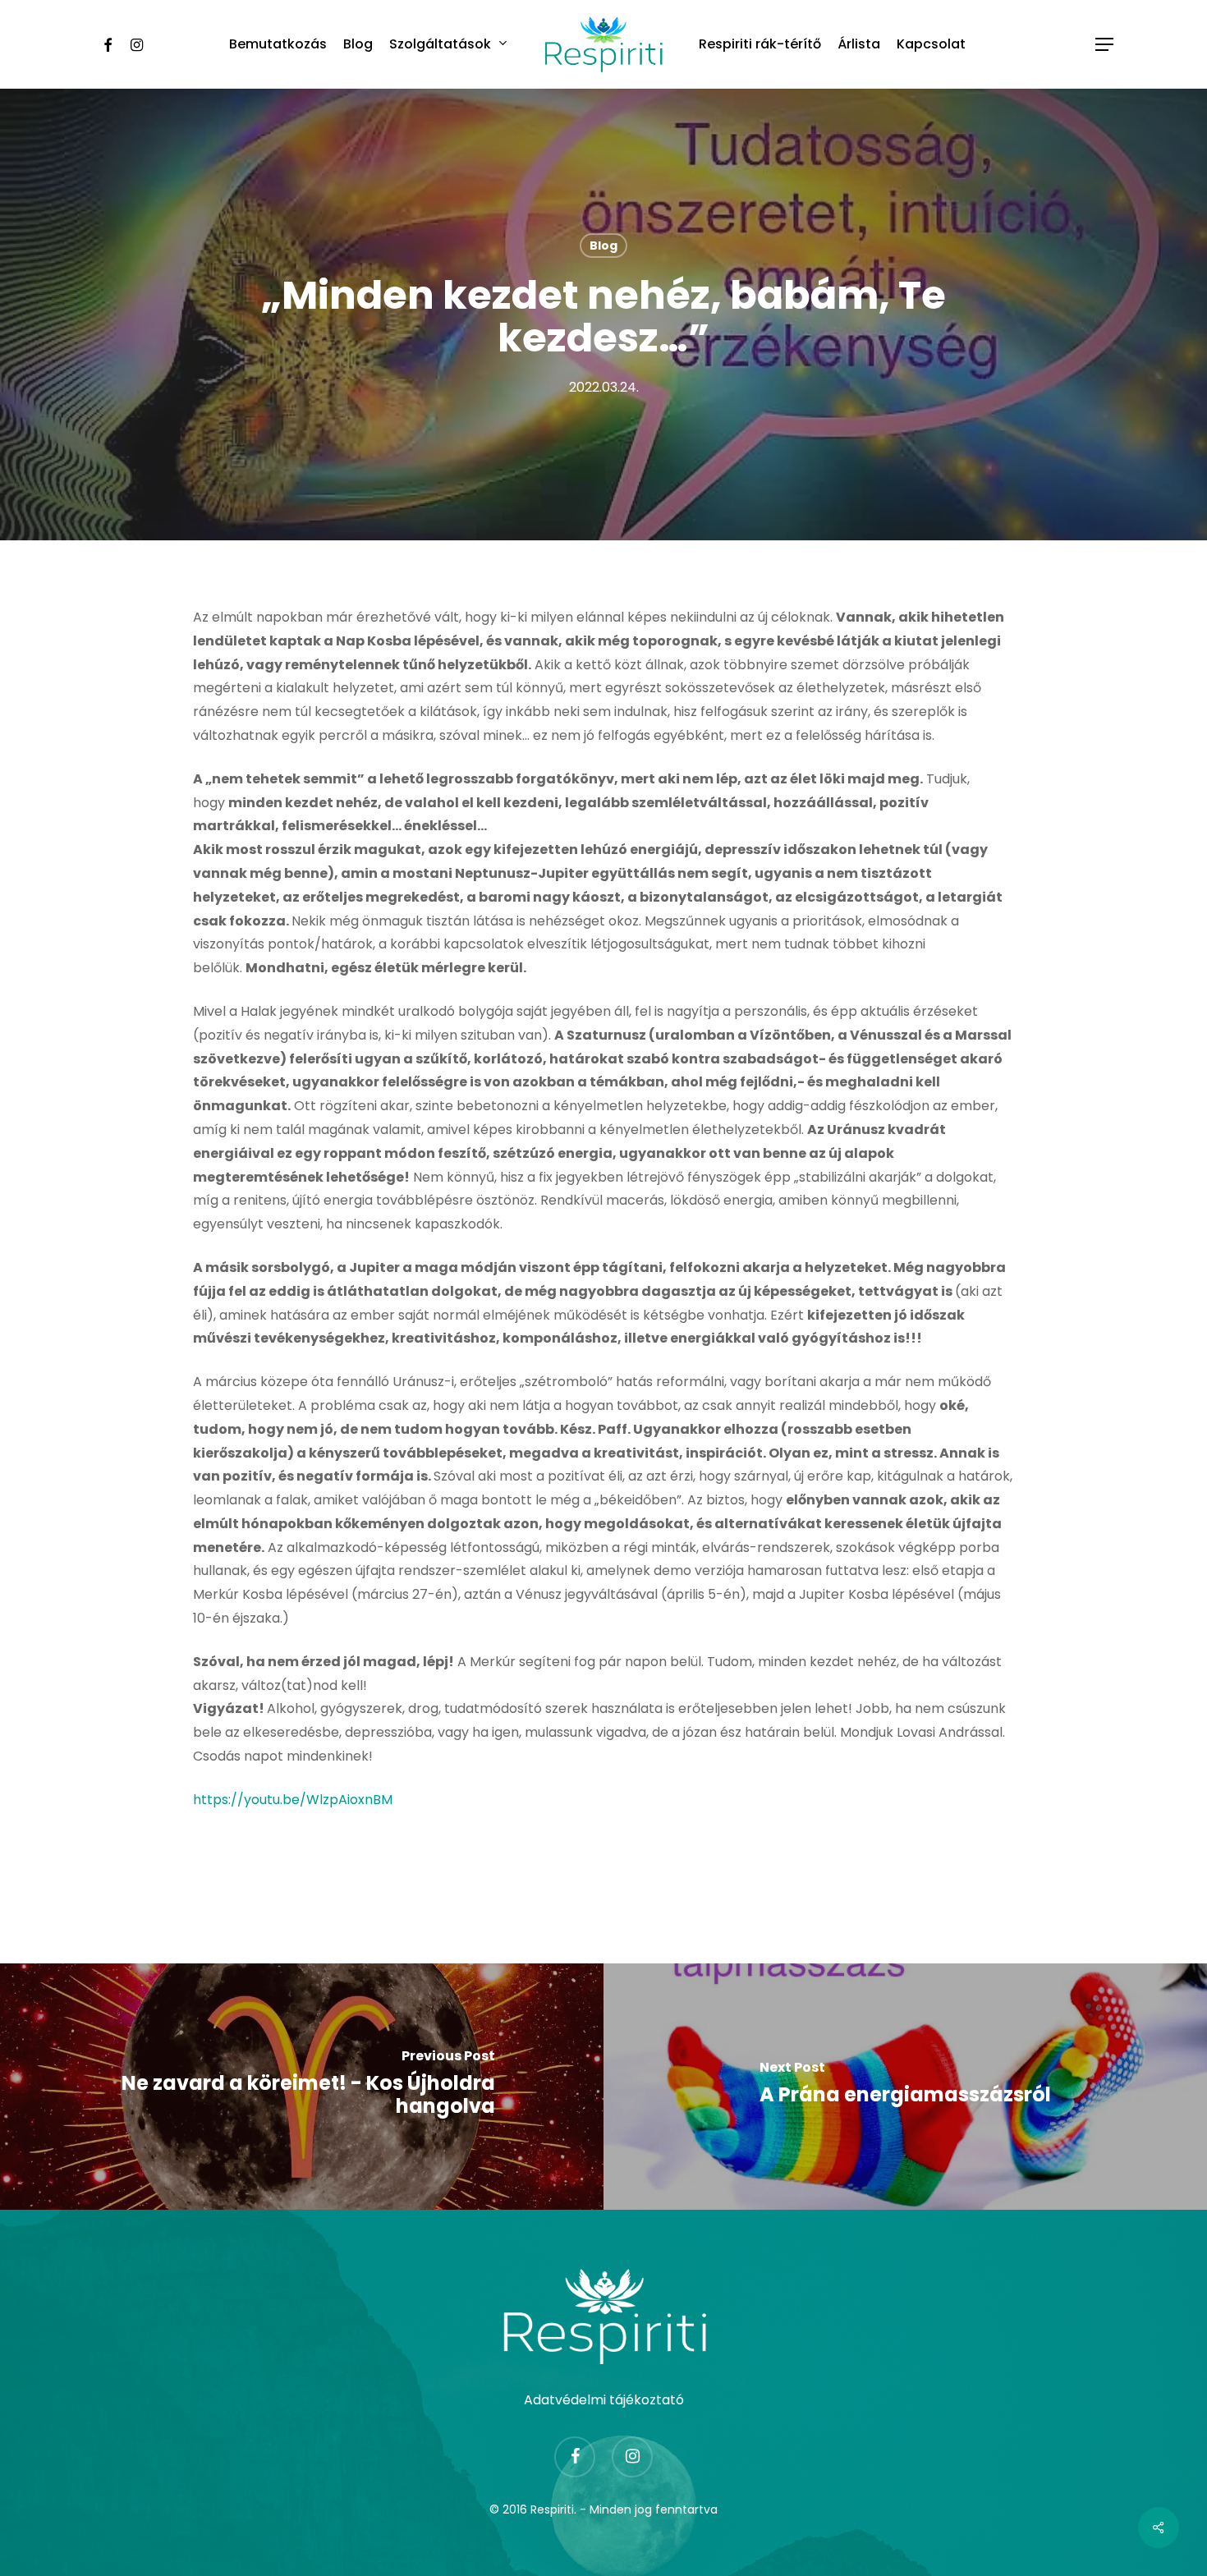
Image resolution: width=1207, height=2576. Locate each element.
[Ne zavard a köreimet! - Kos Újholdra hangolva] (302, 2087)
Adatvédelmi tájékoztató (604, 2400)
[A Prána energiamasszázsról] (905, 2087)
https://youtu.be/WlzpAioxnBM (293, 1800)
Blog (603, 246)
